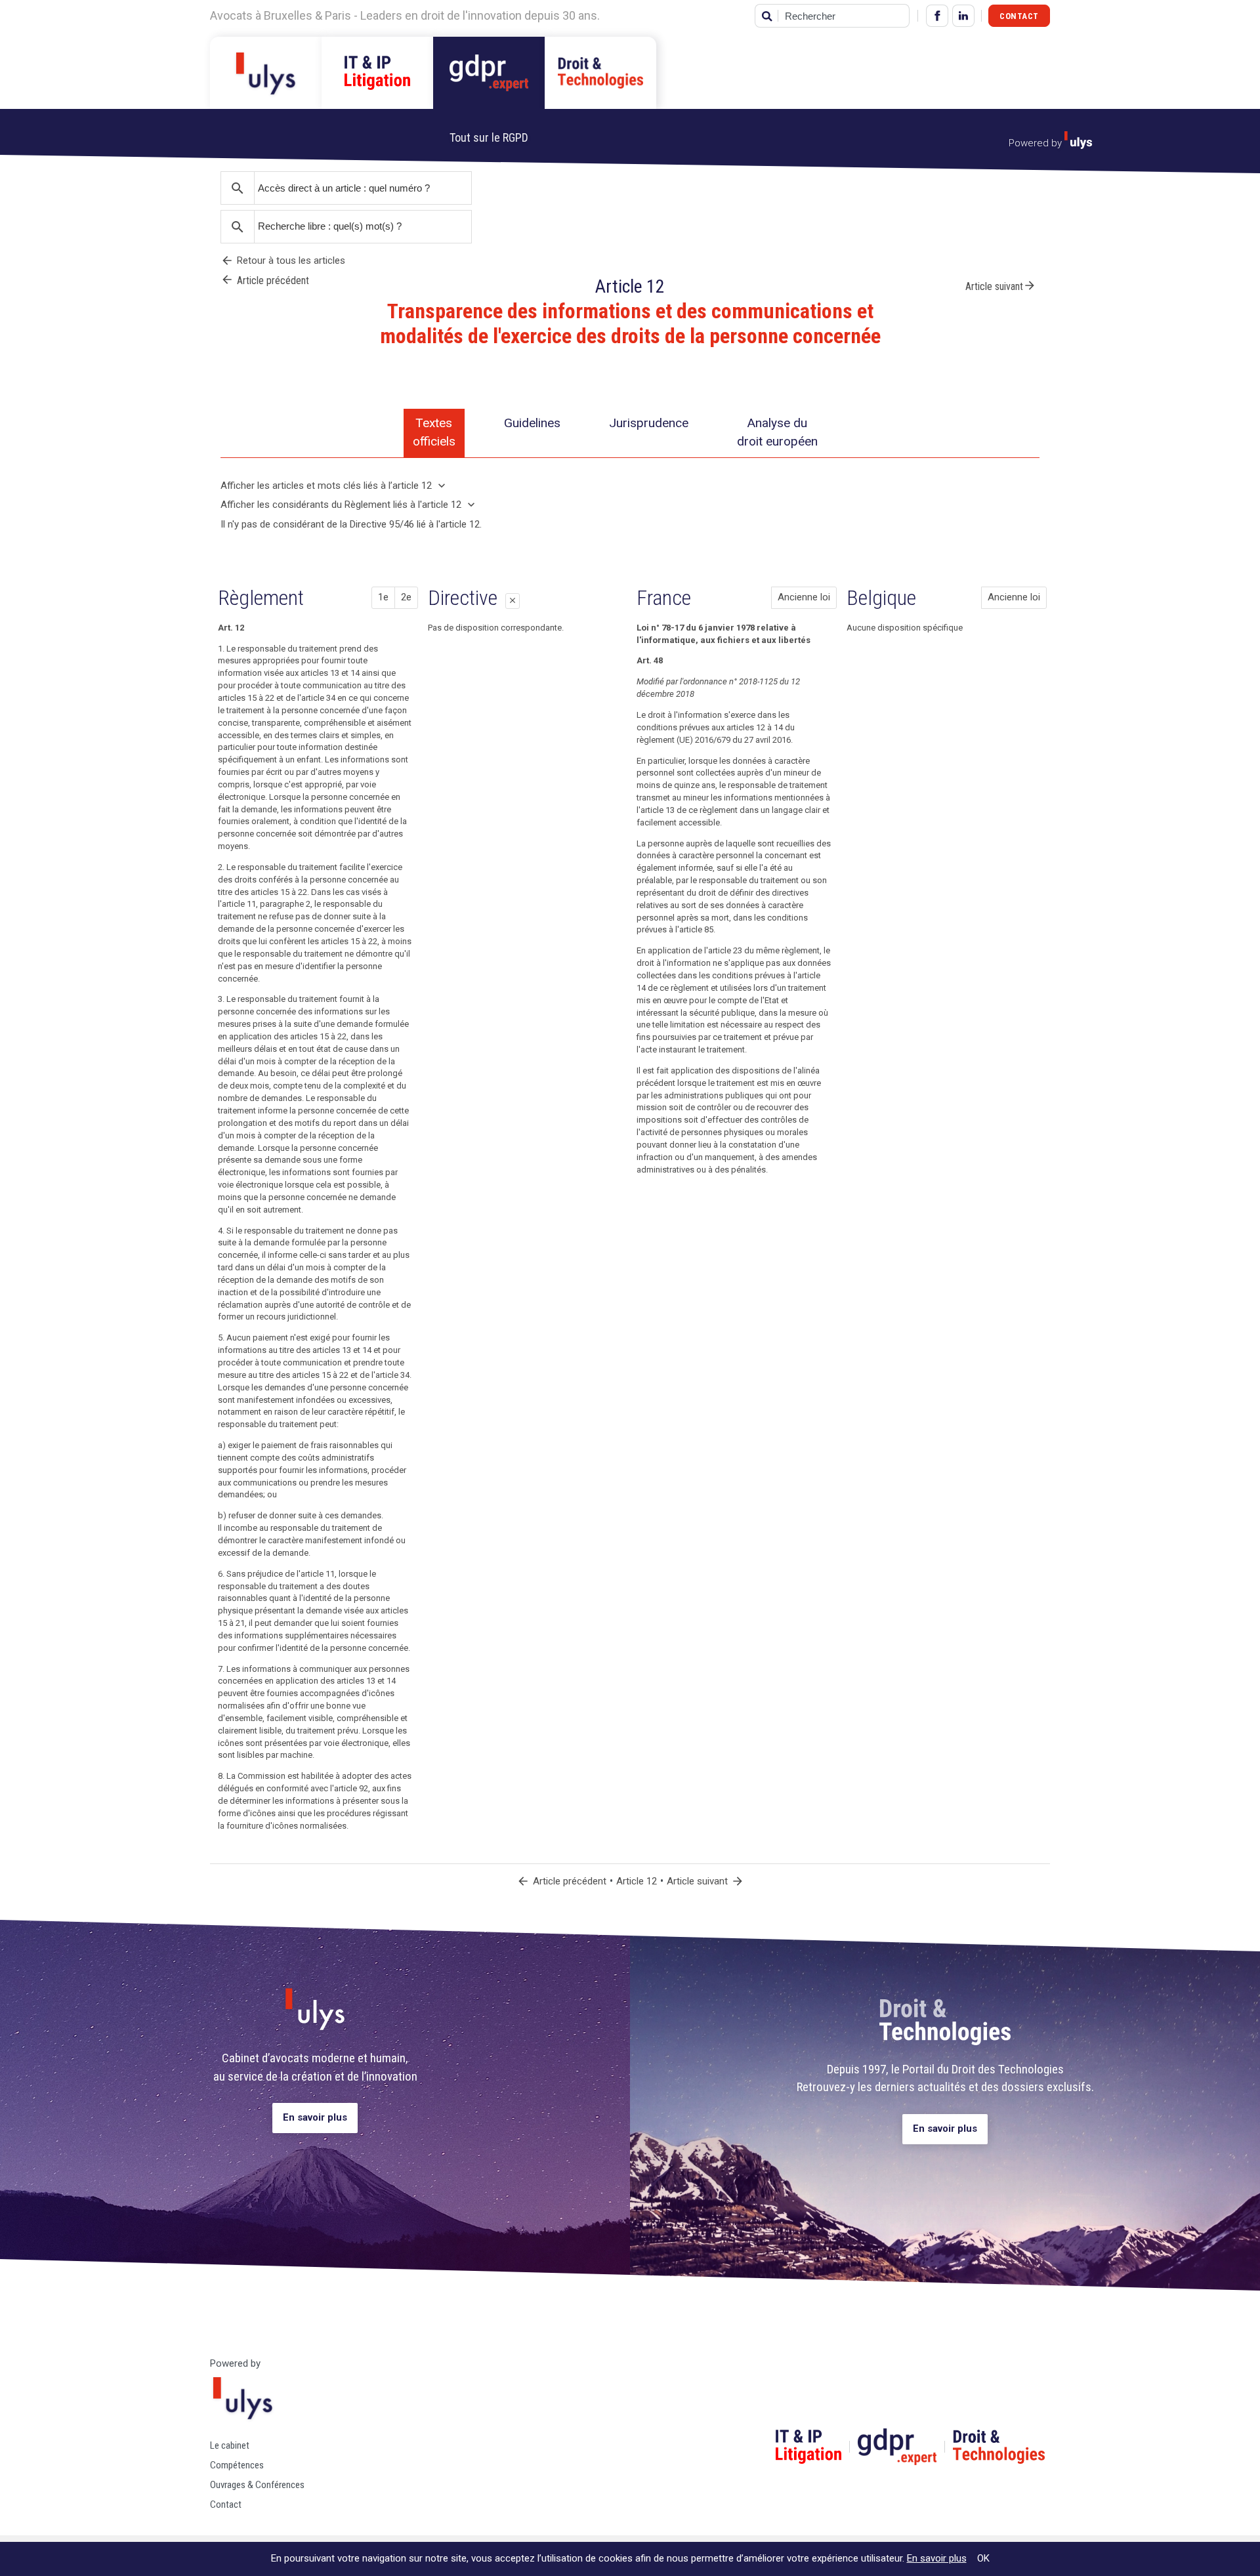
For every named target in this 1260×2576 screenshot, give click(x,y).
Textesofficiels (434, 432)
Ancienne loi (804, 597)
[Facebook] (937, 16)
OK (983, 2558)
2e (406, 597)
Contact (1019, 16)
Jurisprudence (649, 423)
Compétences (237, 2465)
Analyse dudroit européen (777, 432)
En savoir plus (315, 2117)
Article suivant (1001, 285)
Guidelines (532, 423)
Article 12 (637, 1881)
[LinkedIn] (963, 16)
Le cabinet (230, 2445)
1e (383, 597)
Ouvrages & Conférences (257, 2485)
